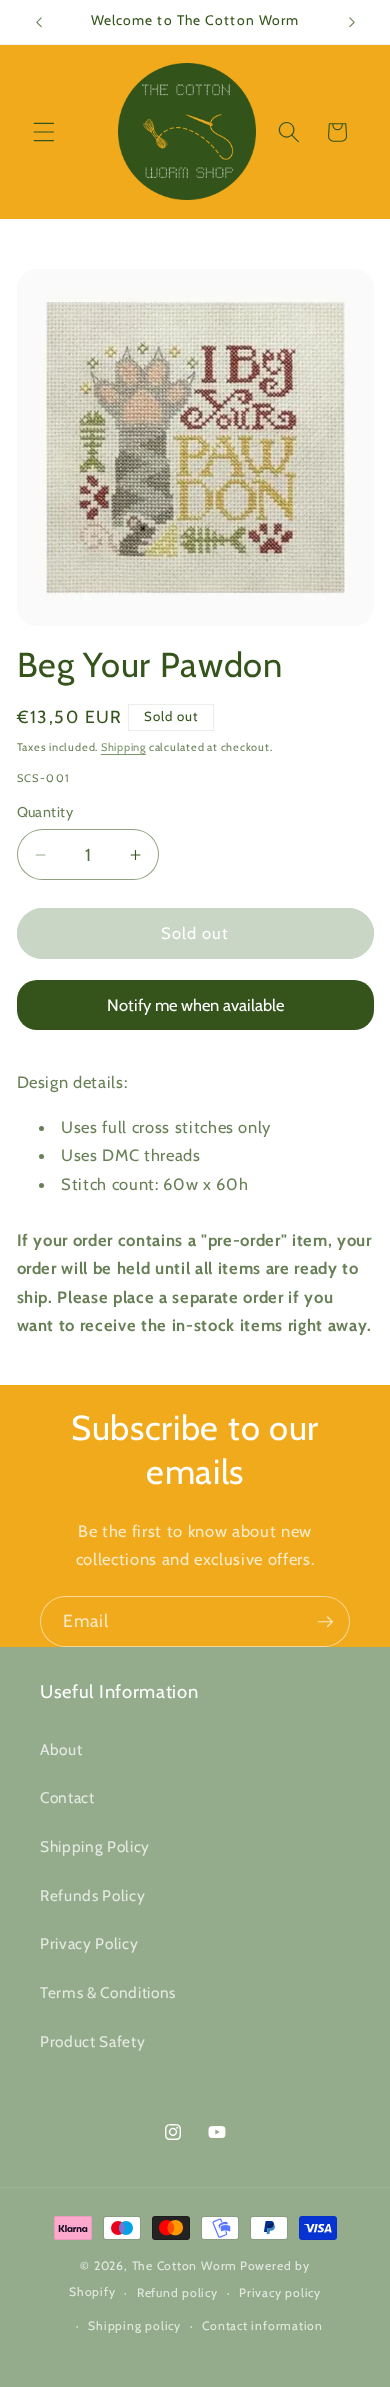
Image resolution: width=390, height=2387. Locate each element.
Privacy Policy (89, 1943)
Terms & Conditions (108, 1992)
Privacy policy (280, 2292)
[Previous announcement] (39, 22)
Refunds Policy (92, 1895)
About (61, 1749)
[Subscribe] (325, 1622)
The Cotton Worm (185, 2265)
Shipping (123, 747)
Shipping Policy (95, 1846)
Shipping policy (134, 2325)
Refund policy (177, 2292)
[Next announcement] (352, 22)
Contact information (262, 2325)
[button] (44, 132)
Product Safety (92, 2041)
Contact (67, 1797)
